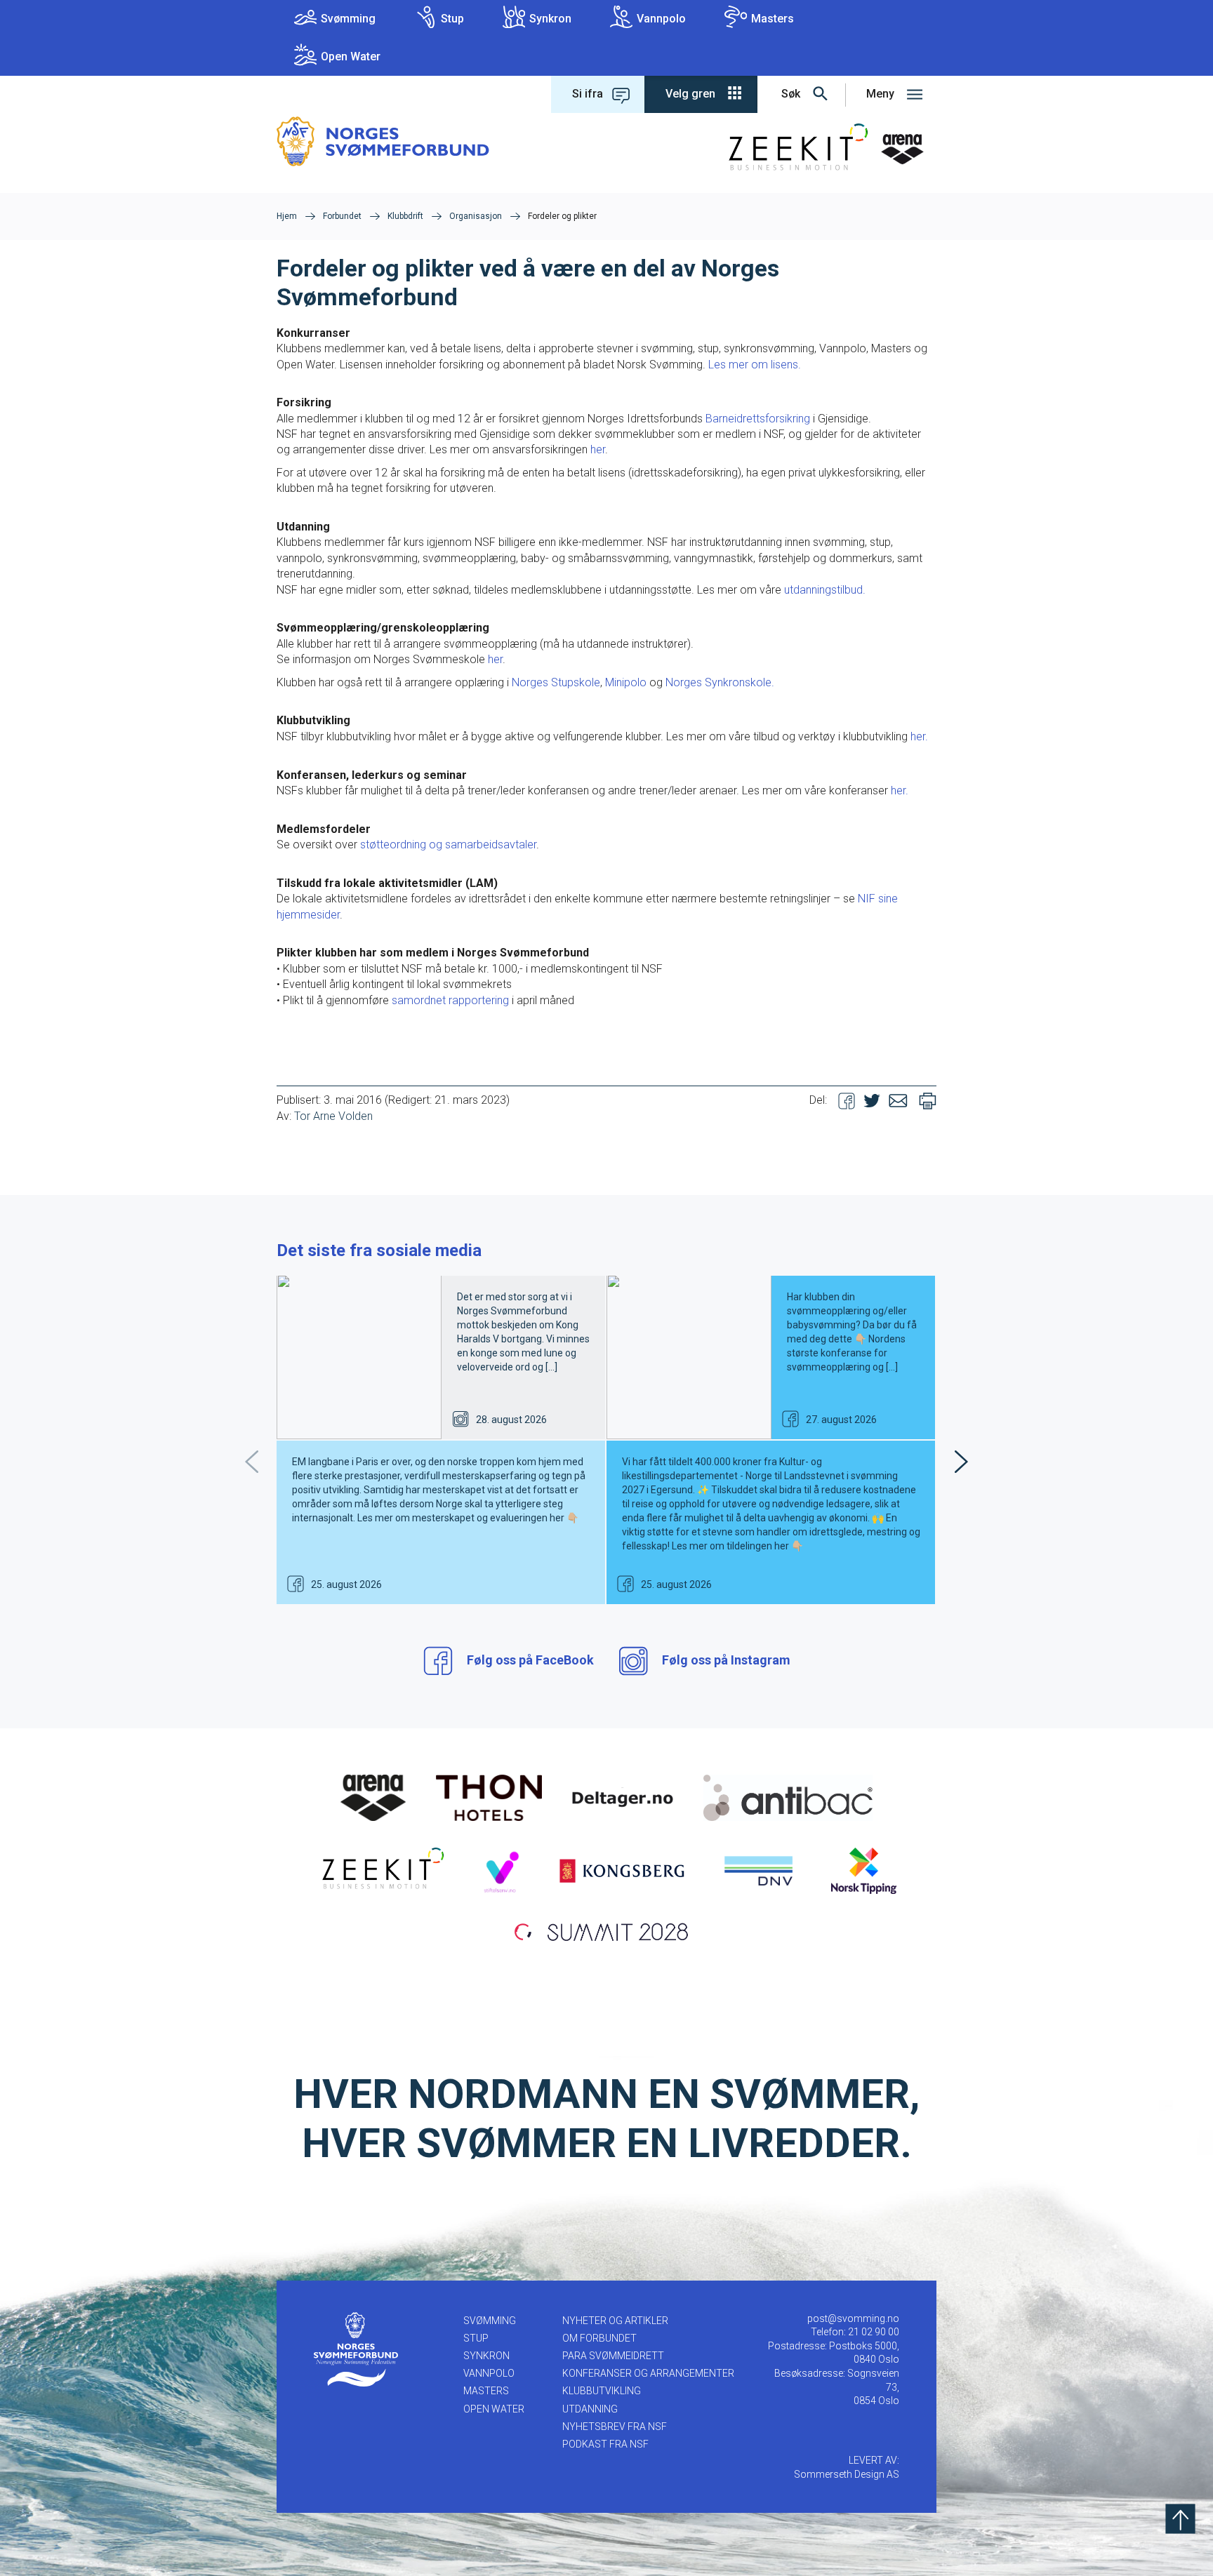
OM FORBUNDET (599, 2338)
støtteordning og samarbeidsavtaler (448, 845)
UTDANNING (590, 2409)
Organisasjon (476, 216)
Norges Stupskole (556, 682)
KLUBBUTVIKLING (602, 2391)
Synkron (550, 19)
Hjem (287, 216)
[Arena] (373, 1797)
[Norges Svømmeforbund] (383, 141)
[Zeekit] (380, 1870)
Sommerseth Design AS (847, 2474)
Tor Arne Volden (333, 1116)
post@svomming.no (853, 2318)
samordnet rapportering (450, 1000)
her (598, 449)
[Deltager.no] (623, 1797)
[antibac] (788, 1797)
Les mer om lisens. (755, 365)
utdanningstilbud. (825, 590)
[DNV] (758, 1870)
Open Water (351, 56)
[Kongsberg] (622, 1870)
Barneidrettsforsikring (758, 419)
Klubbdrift (405, 216)
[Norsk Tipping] (864, 1870)
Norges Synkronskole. (720, 682)
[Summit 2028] (606, 1930)
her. (919, 736)
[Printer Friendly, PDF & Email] (928, 1100)
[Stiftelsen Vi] (501, 1870)
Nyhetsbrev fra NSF (615, 2427)
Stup (452, 19)
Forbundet (342, 216)
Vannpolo (661, 19)
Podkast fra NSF (605, 2444)
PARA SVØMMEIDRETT (613, 2356)
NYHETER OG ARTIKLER (615, 2321)
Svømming (348, 19)
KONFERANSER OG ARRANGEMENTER (648, 2373)
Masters (773, 19)
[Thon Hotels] (489, 1797)
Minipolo (626, 682)
